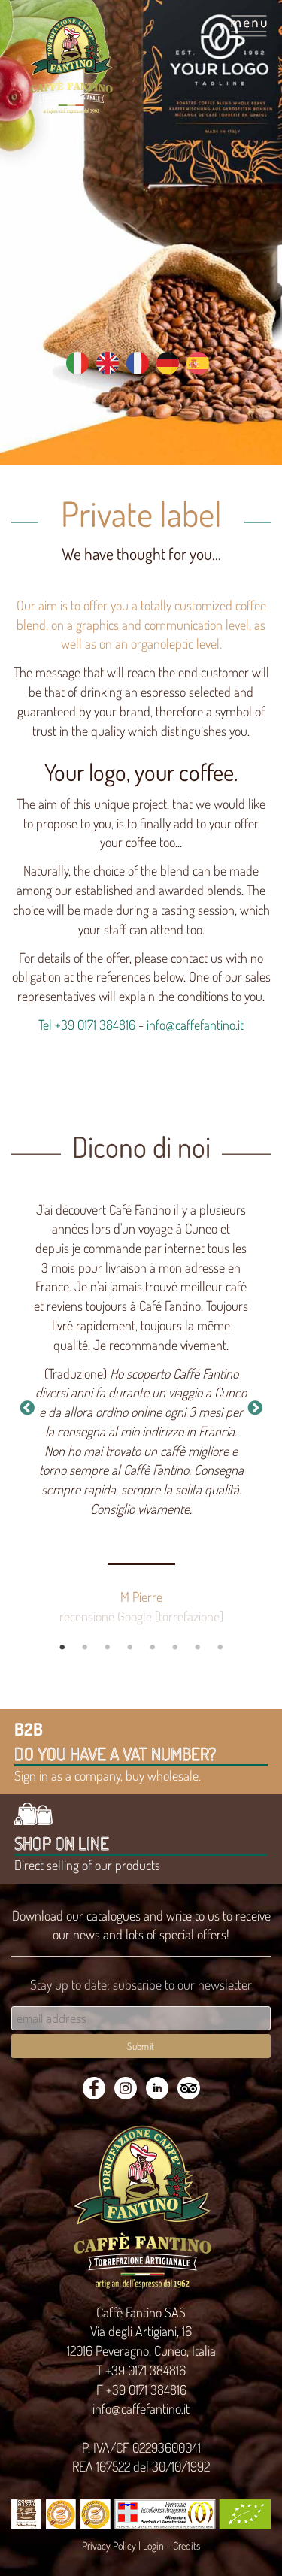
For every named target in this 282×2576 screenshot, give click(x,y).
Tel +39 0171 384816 (87, 1025)
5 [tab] (153, 1648)
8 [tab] (220, 1648)
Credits (186, 2546)
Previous (27, 1409)
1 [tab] (62, 1648)
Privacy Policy (109, 2546)
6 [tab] (175, 1648)
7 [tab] (198, 1648)
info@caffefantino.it (195, 1025)
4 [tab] (130, 1648)
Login (153, 2546)
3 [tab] (108, 1648)
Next (255, 1409)
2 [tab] (85, 1648)
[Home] (71, 65)
